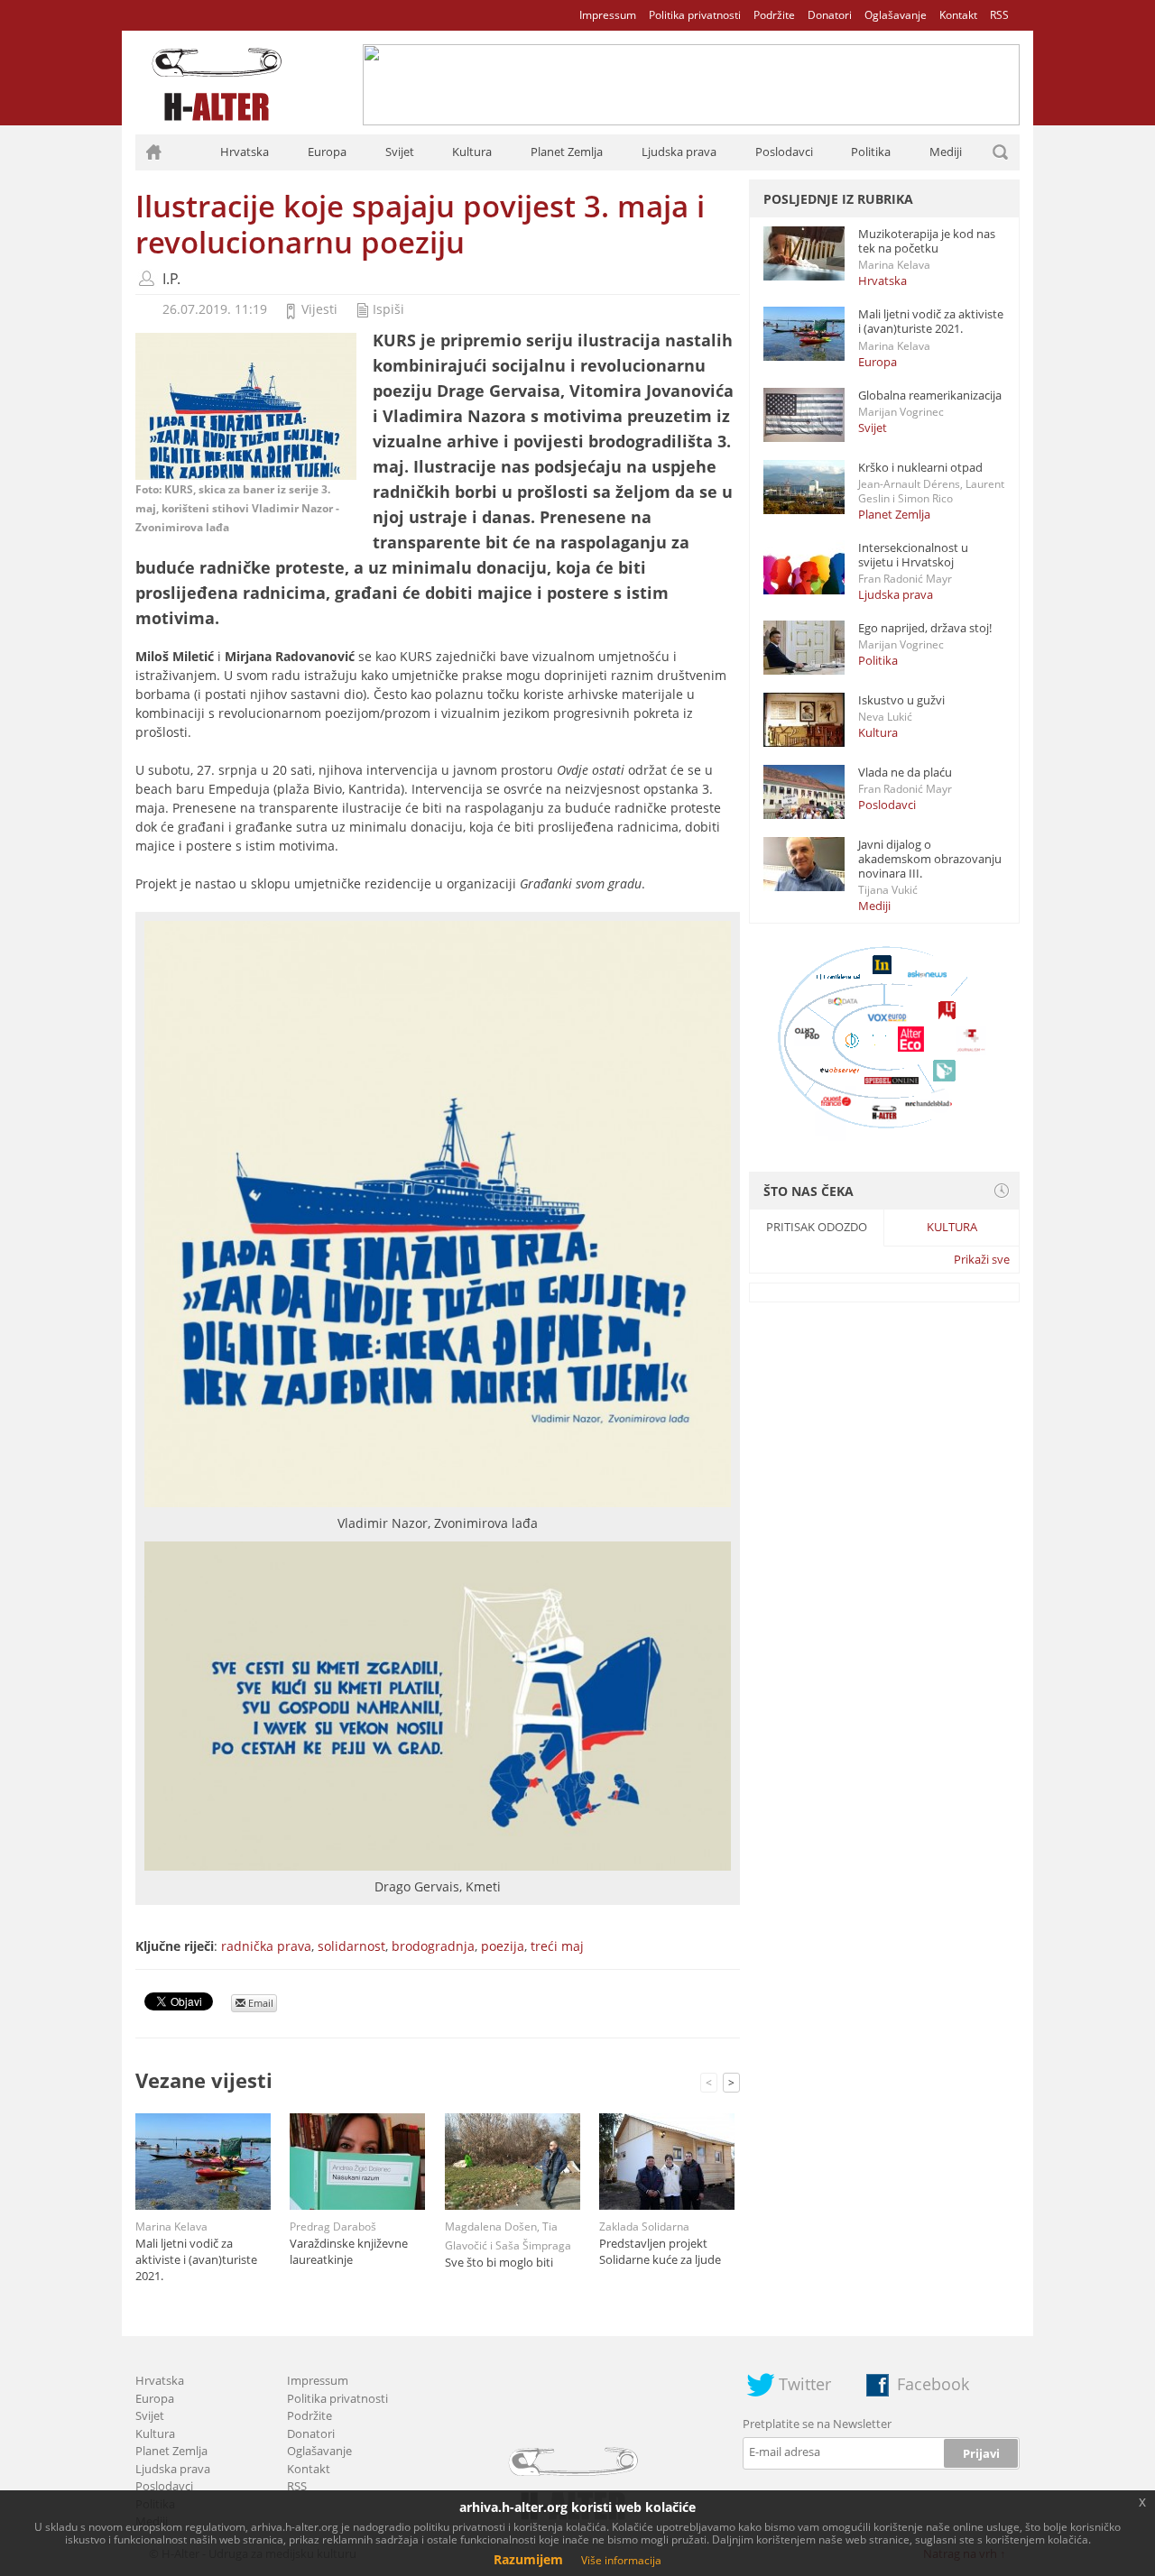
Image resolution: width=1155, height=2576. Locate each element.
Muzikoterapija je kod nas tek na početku (927, 241)
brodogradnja (433, 1946)
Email (259, 2003)
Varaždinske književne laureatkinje (349, 2251)
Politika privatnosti (695, 15)
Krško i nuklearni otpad (920, 467)
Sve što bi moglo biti (499, 2262)
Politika (871, 152)
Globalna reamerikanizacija (930, 395)
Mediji (946, 152)
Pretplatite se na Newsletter (817, 2424)
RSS (999, 15)
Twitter (805, 2384)
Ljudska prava (679, 152)
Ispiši (388, 309)
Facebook (933, 2384)
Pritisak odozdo (817, 1227)
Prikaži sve (982, 1259)
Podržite (774, 15)
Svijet (400, 152)
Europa (327, 152)
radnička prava (266, 1946)
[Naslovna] (153, 152)
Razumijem (528, 2559)
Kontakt (958, 15)
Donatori (830, 15)
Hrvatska (245, 152)
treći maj (557, 1946)
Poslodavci (784, 152)
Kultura (472, 152)
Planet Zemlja (567, 152)
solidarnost (351, 1946)
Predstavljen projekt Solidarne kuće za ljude (660, 2251)
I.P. (171, 279)
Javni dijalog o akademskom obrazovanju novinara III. (930, 859)
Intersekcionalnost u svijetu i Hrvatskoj (913, 555)
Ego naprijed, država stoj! (925, 628)
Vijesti (319, 309)
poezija (503, 1946)
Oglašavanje (896, 15)
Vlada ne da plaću (905, 772)
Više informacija (621, 2560)
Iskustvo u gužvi (901, 700)
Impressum (608, 15)
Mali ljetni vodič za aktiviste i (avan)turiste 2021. (196, 2259)
